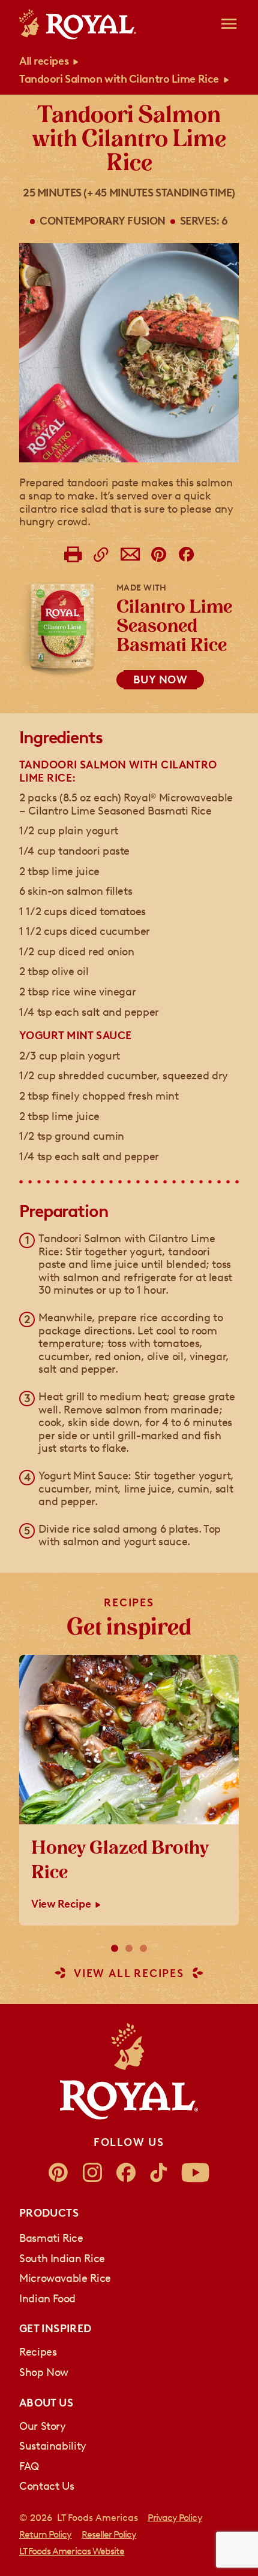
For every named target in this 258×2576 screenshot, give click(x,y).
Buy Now (160, 680)
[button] (115, 1948)
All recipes (44, 61)
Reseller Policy (109, 2534)
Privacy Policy (175, 2518)
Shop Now (44, 2372)
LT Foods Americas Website (72, 2551)
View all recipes (129, 1974)
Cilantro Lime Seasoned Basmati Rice (174, 627)
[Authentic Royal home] (129, 2071)
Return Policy (46, 2534)
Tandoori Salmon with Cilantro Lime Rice (119, 79)
